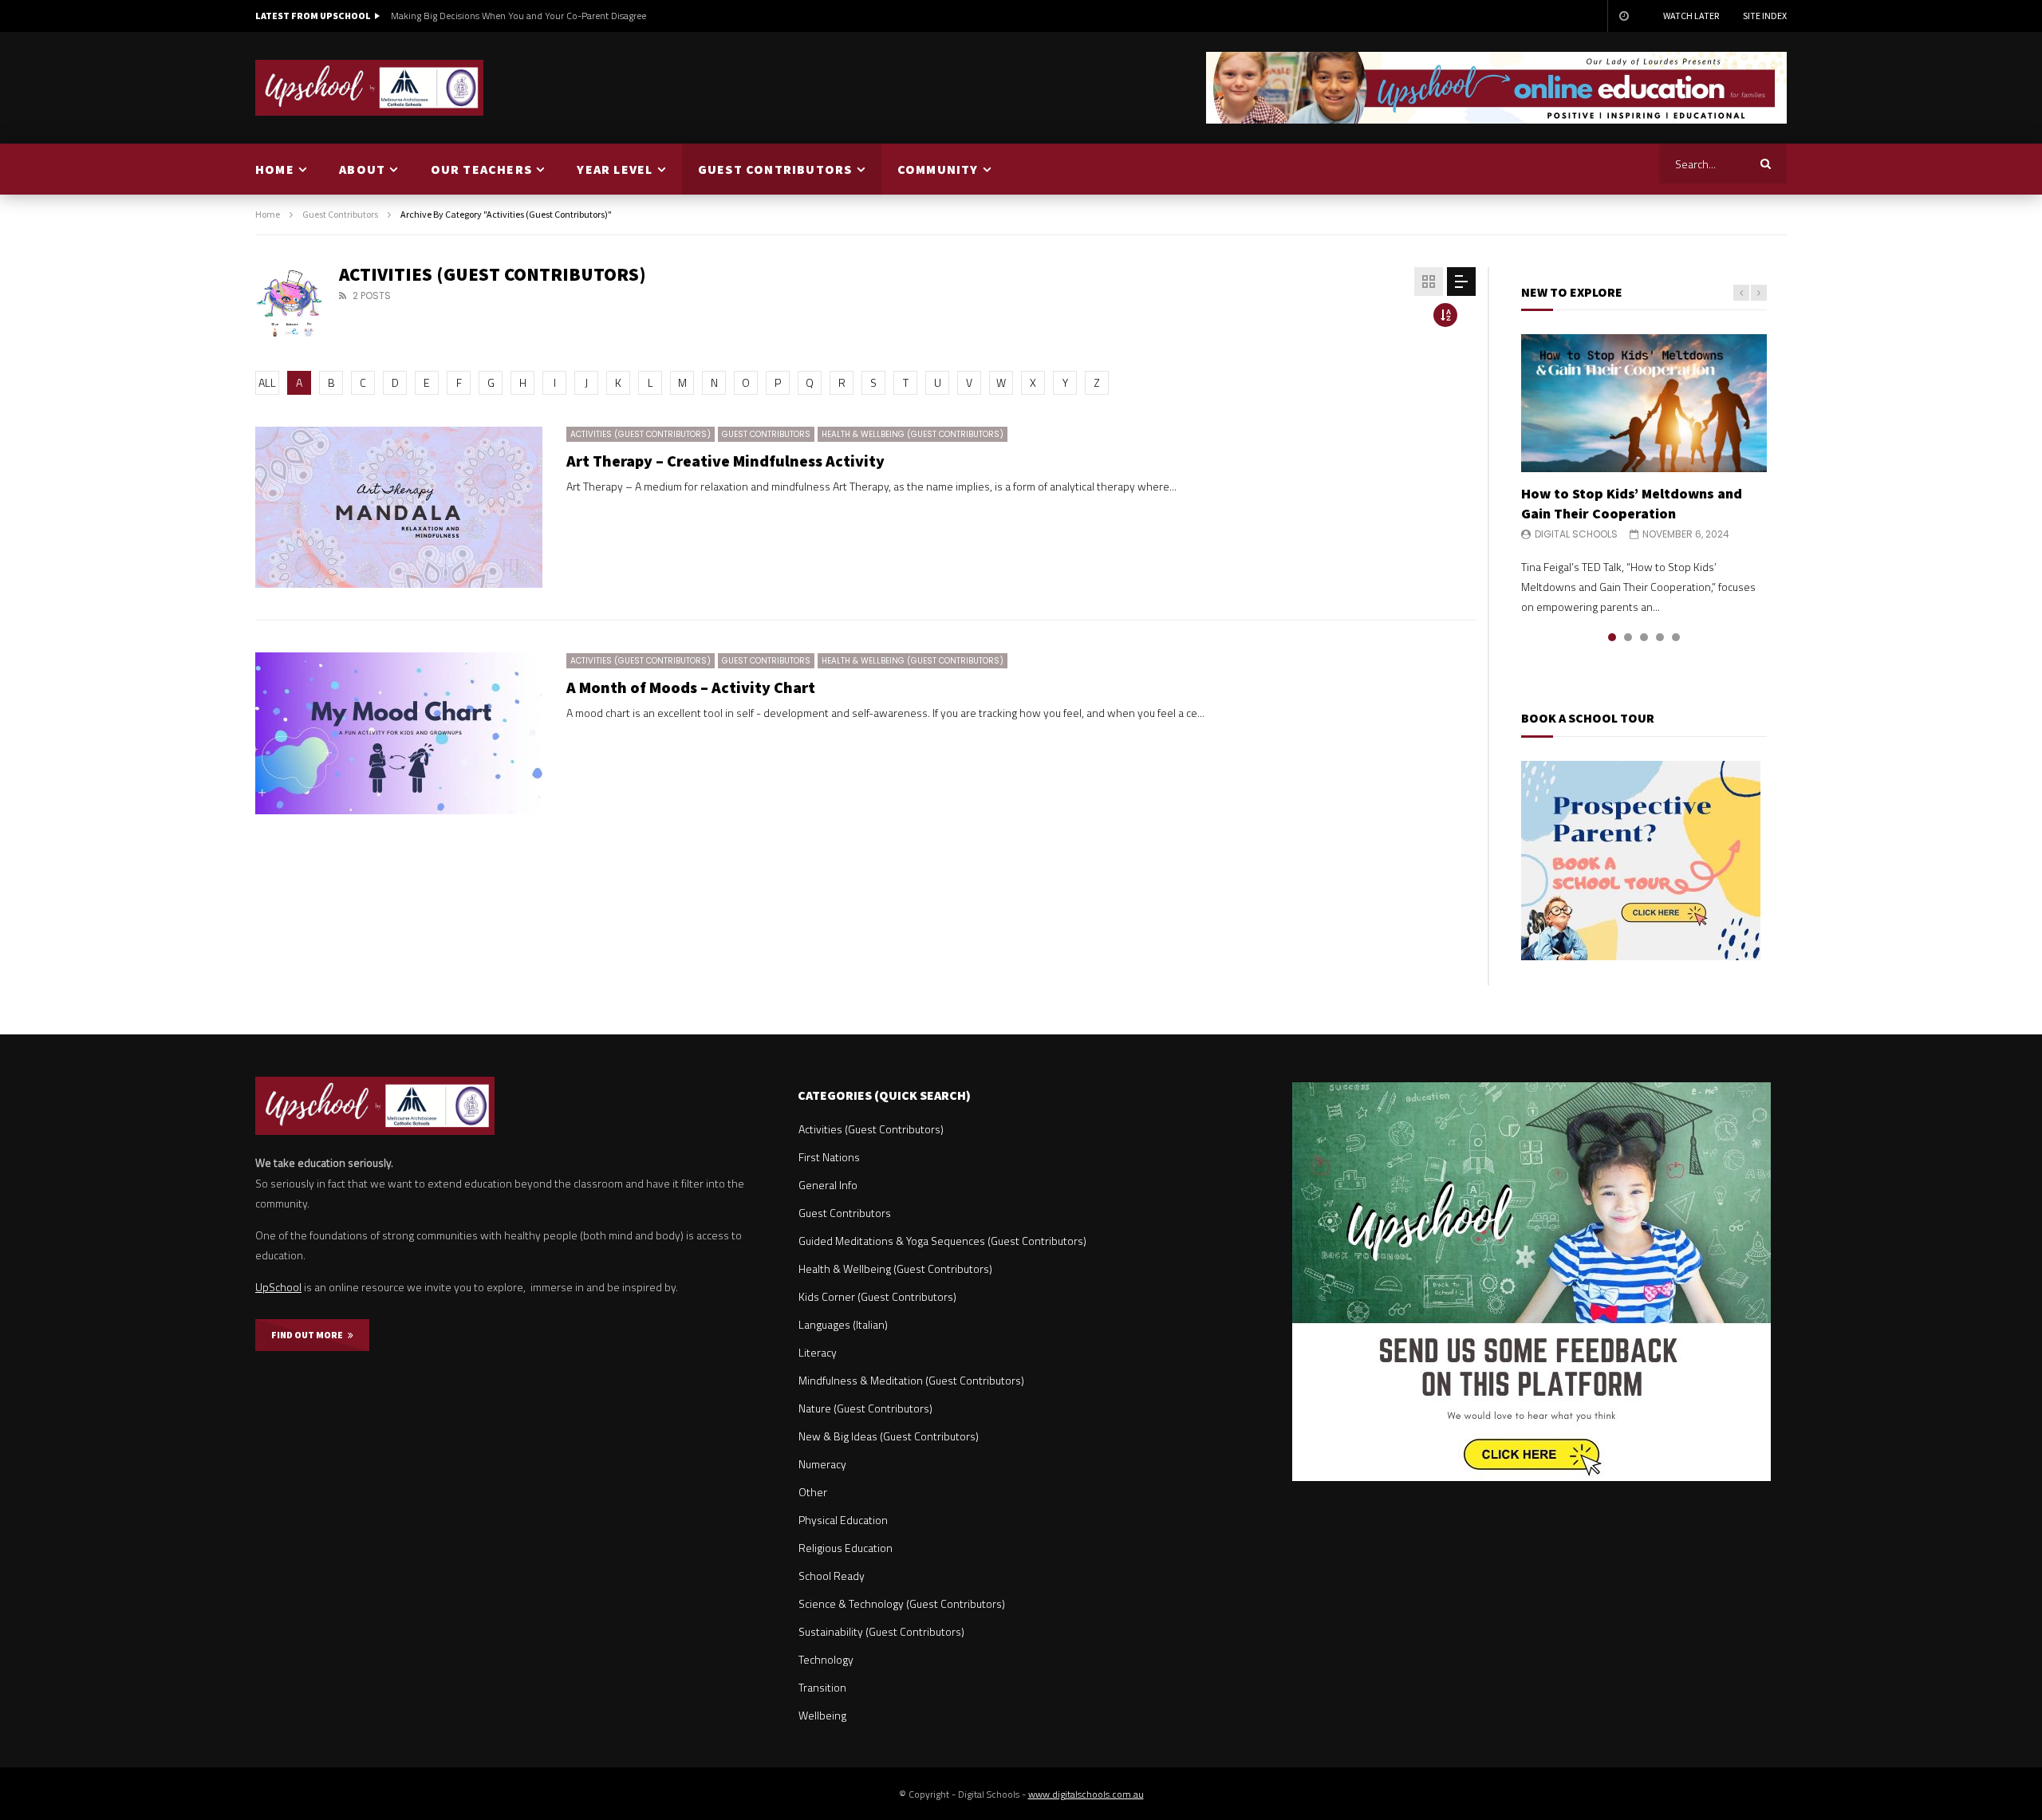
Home (268, 214)
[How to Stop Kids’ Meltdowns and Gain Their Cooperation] (1644, 403)
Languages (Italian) (843, 1324)
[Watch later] (1623, 16)
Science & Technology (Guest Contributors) (902, 1603)
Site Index (1765, 16)
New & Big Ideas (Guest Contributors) (889, 1436)
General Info (828, 1185)
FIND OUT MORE (309, 1335)
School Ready (832, 1576)
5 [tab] (1676, 637)
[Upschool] (370, 88)
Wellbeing (822, 1715)
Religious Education (846, 1548)
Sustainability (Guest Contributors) (881, 1631)
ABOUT (362, 169)
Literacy (818, 1352)
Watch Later (1691, 16)
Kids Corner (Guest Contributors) (877, 1296)
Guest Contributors (340, 214)
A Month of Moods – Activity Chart (691, 687)
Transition (822, 1687)
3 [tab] (1644, 637)
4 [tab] (1660, 637)
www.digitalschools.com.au (1086, 1794)
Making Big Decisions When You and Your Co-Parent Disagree (518, 16)
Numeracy (822, 1464)
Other (813, 1492)
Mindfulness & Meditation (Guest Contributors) (911, 1380)
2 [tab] (1628, 637)
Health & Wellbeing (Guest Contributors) (913, 434)
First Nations (829, 1157)
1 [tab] (1612, 637)
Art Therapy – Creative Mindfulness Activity (725, 461)
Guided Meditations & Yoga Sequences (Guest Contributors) (942, 1241)
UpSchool (278, 1287)
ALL (267, 382)
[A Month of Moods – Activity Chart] (399, 733)
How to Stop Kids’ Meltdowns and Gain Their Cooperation (1632, 503)
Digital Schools (1576, 534)
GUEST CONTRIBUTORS (775, 169)
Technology (826, 1659)
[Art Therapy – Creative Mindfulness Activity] (399, 508)
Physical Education (843, 1520)
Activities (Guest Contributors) (641, 434)
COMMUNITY (938, 169)
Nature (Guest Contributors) (865, 1408)
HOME (275, 169)
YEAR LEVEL (615, 169)
